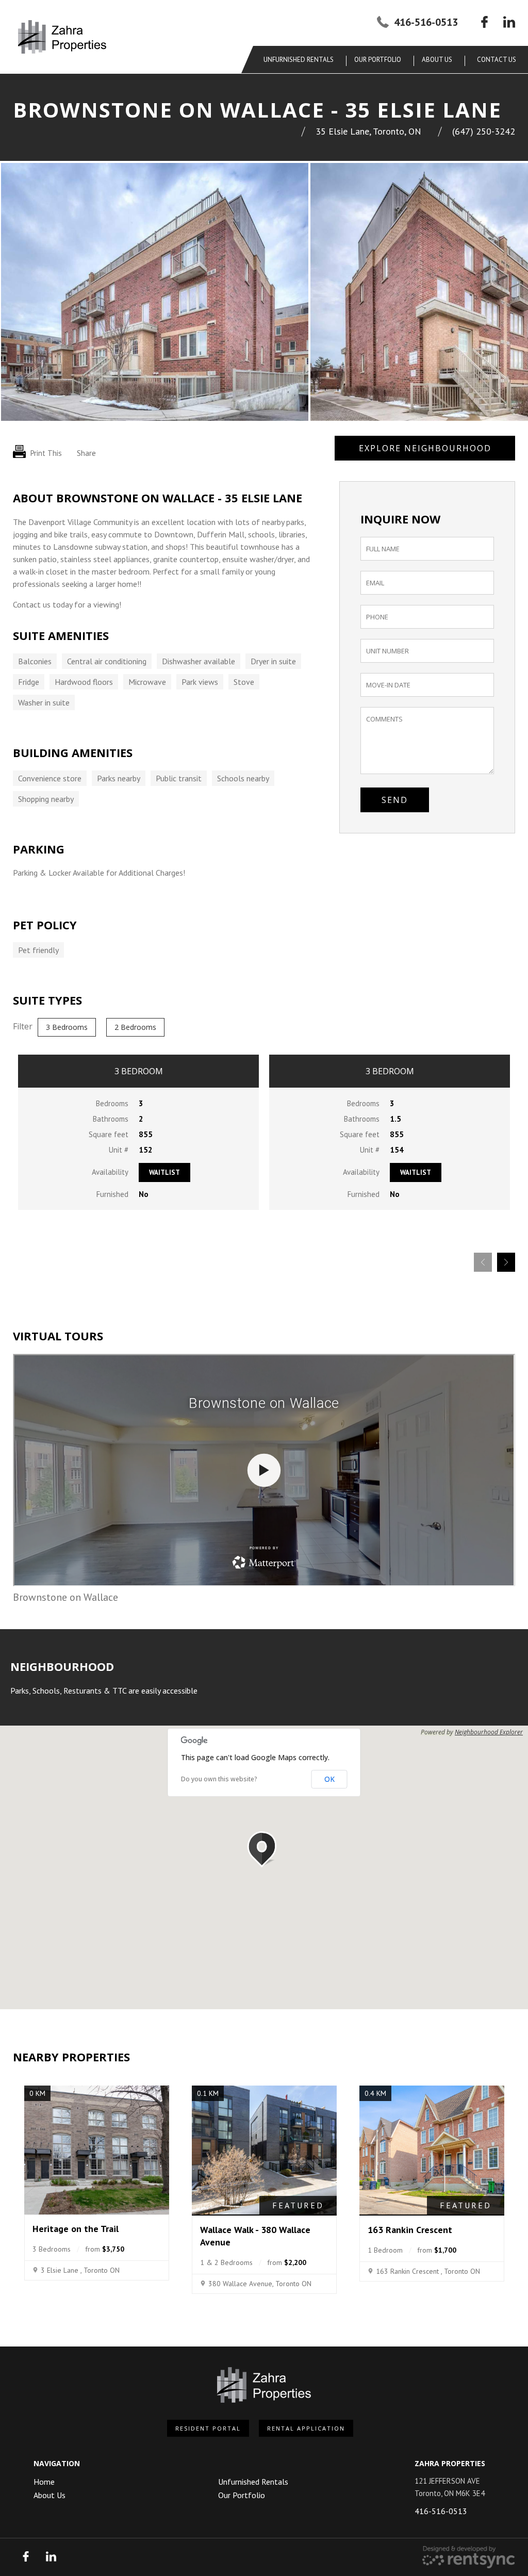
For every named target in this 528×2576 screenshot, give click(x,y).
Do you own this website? (219, 1779)
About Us (49, 2495)
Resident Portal (208, 2428)
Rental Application (306, 2428)
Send (395, 800)
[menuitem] (301, 60)
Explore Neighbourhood (425, 448)
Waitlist (164, 1172)
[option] (155, 292)
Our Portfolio (378, 60)
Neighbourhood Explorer (489, 1732)
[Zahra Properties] (62, 37)
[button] (264, 1849)
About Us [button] (437, 60)
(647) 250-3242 (484, 131)
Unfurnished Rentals (299, 60)
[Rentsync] (469, 2557)
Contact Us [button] (497, 60)
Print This (45, 453)
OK (329, 1779)
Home (44, 2482)
